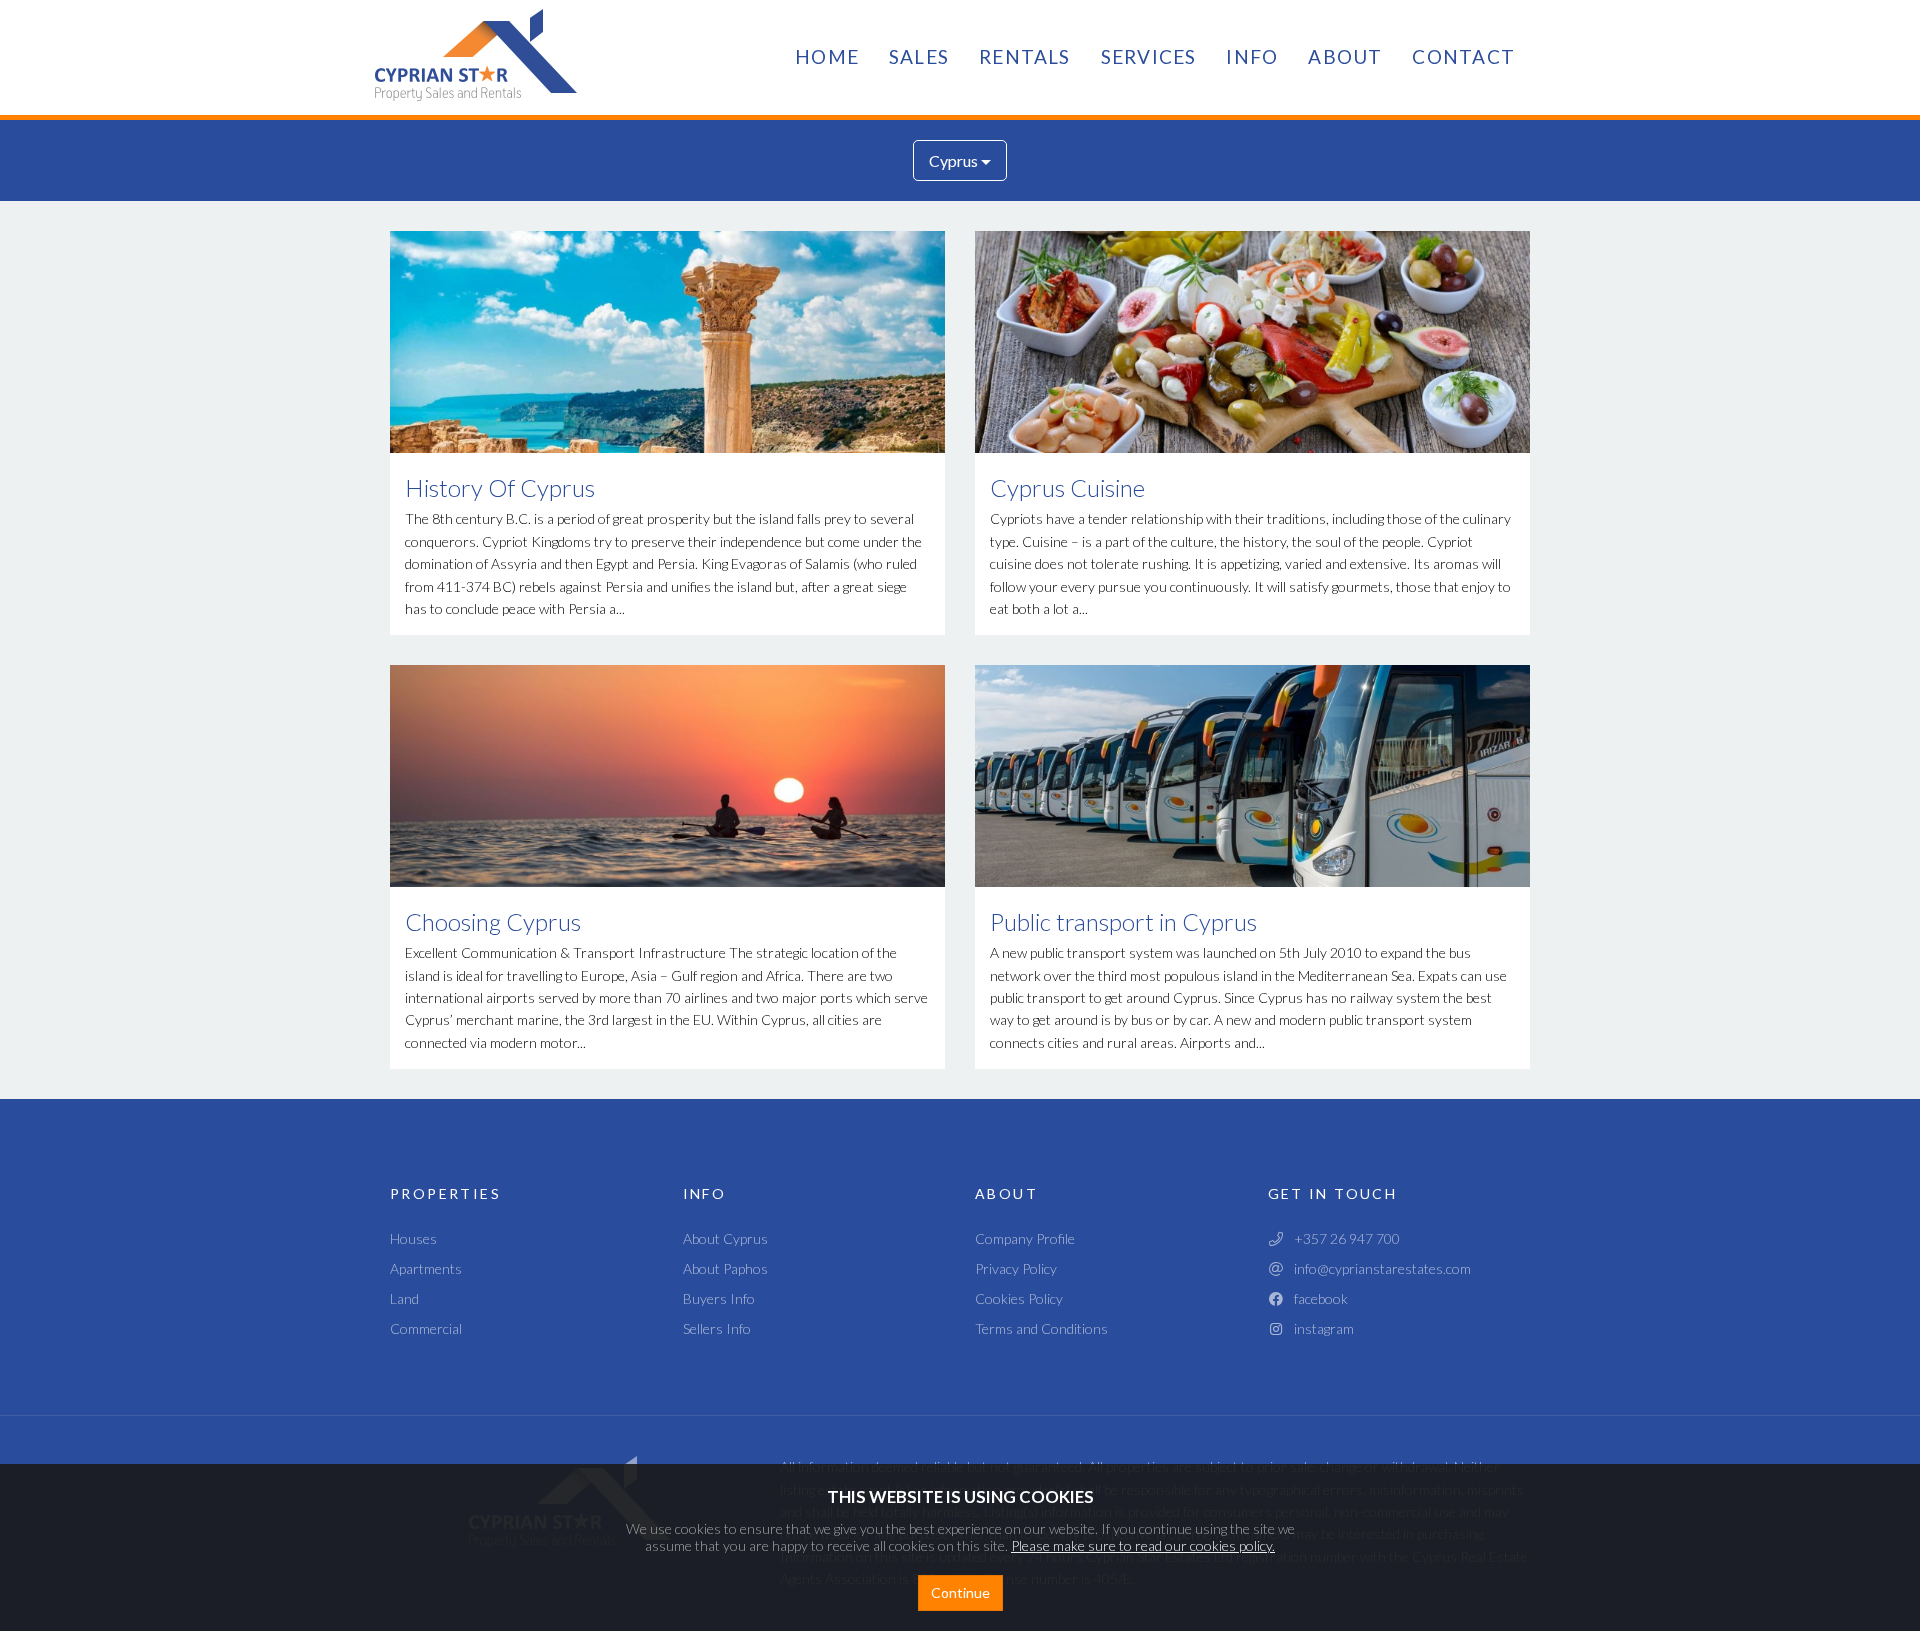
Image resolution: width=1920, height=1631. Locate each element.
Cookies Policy (1019, 1298)
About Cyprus (725, 1238)
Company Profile (1025, 1238)
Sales (919, 56)
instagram (1319, 1328)
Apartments (426, 1268)
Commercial (426, 1328)
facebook (1316, 1298)
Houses (413, 1238)
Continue (960, 1592)
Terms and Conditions (1041, 1328)
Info (1252, 56)
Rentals (1025, 56)
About (1345, 56)
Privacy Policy (1016, 1268)
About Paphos (725, 1268)
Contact (1463, 56)
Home (827, 56)
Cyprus (955, 160)
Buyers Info (719, 1298)
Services (1149, 56)
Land (404, 1298)
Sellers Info (717, 1328)
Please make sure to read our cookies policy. (1143, 1545)
